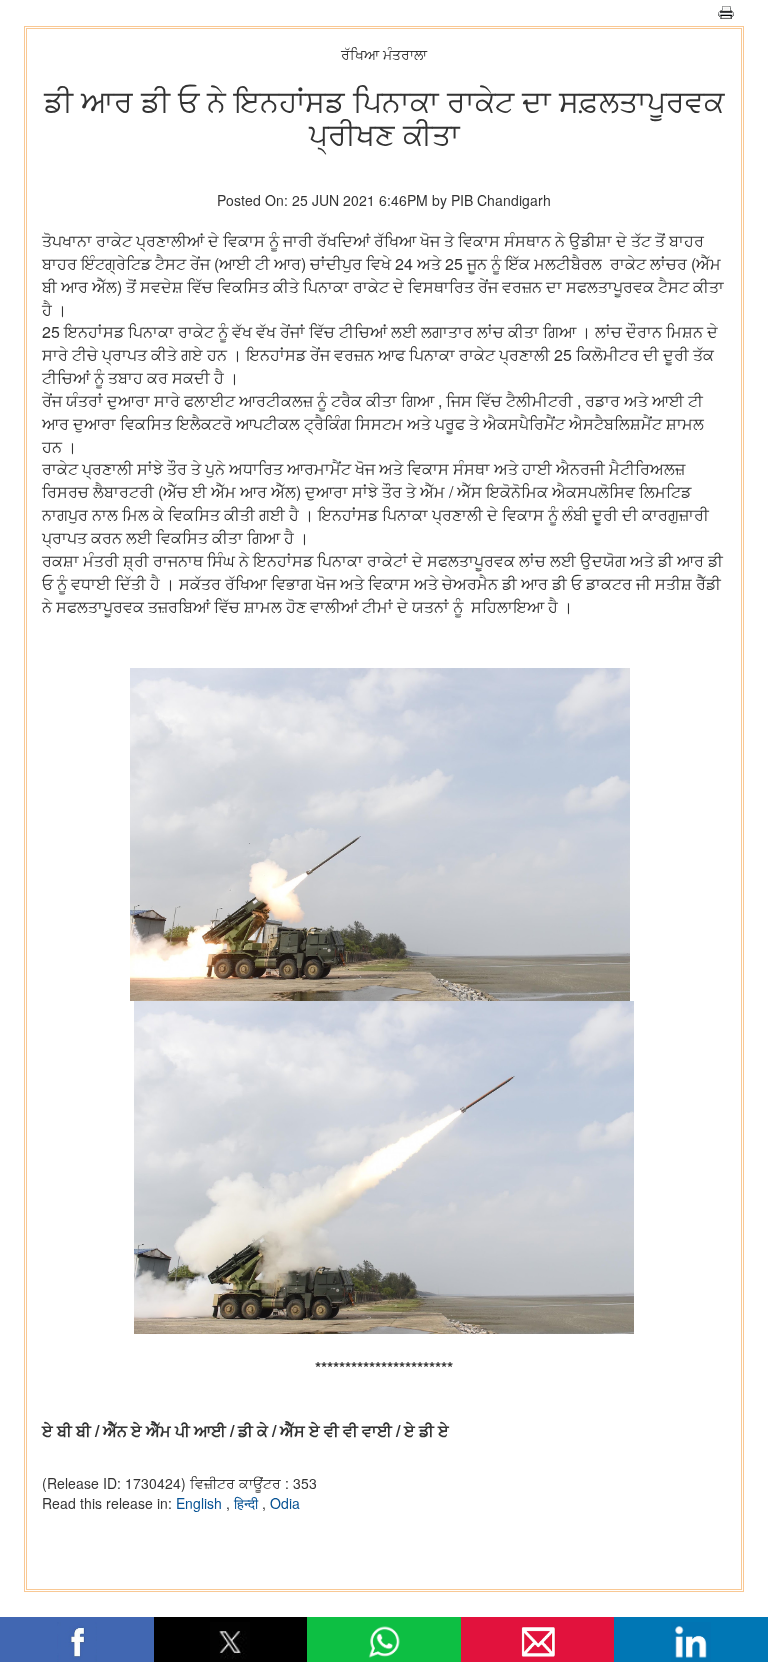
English (201, 1503)
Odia (285, 1503)
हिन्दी (248, 1503)
